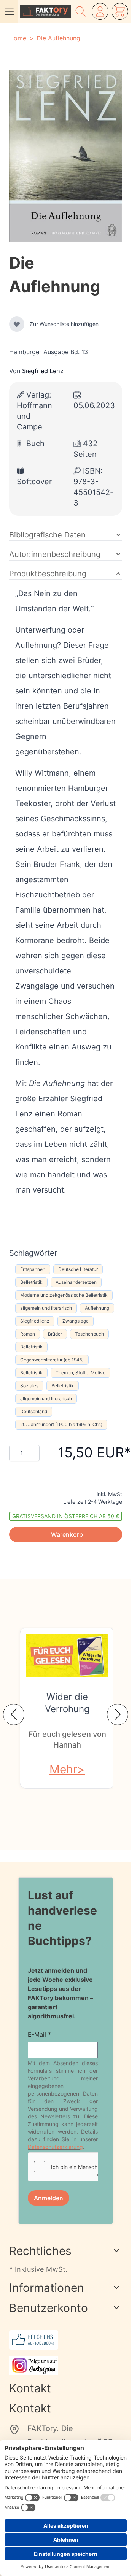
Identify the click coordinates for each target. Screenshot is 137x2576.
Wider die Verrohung (67, 1703)
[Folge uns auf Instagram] (66, 2365)
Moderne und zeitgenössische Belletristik (64, 1295)
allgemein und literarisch (46, 1308)
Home (18, 38)
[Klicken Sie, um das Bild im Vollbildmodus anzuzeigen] (66, 156)
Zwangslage (76, 1321)
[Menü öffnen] (9, 11)
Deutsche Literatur (78, 1269)
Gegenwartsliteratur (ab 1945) (52, 1360)
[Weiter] (118, 1714)
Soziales (29, 1386)
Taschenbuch (89, 1334)
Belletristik (31, 1282)
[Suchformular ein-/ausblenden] (81, 11)
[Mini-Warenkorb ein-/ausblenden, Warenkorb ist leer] (120, 11)
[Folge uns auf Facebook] (66, 2340)
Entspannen (33, 1269)
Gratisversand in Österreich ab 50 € (66, 1516)
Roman (28, 1334)
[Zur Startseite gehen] (45, 11)
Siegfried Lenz (43, 371)
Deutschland (34, 1411)
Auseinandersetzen (76, 1282)
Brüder (55, 1334)
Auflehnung (97, 1308)
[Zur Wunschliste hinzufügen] (17, 324)
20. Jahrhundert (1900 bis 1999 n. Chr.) (61, 1424)
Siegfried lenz (35, 1321)
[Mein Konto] (100, 11)
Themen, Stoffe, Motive (80, 1373)
